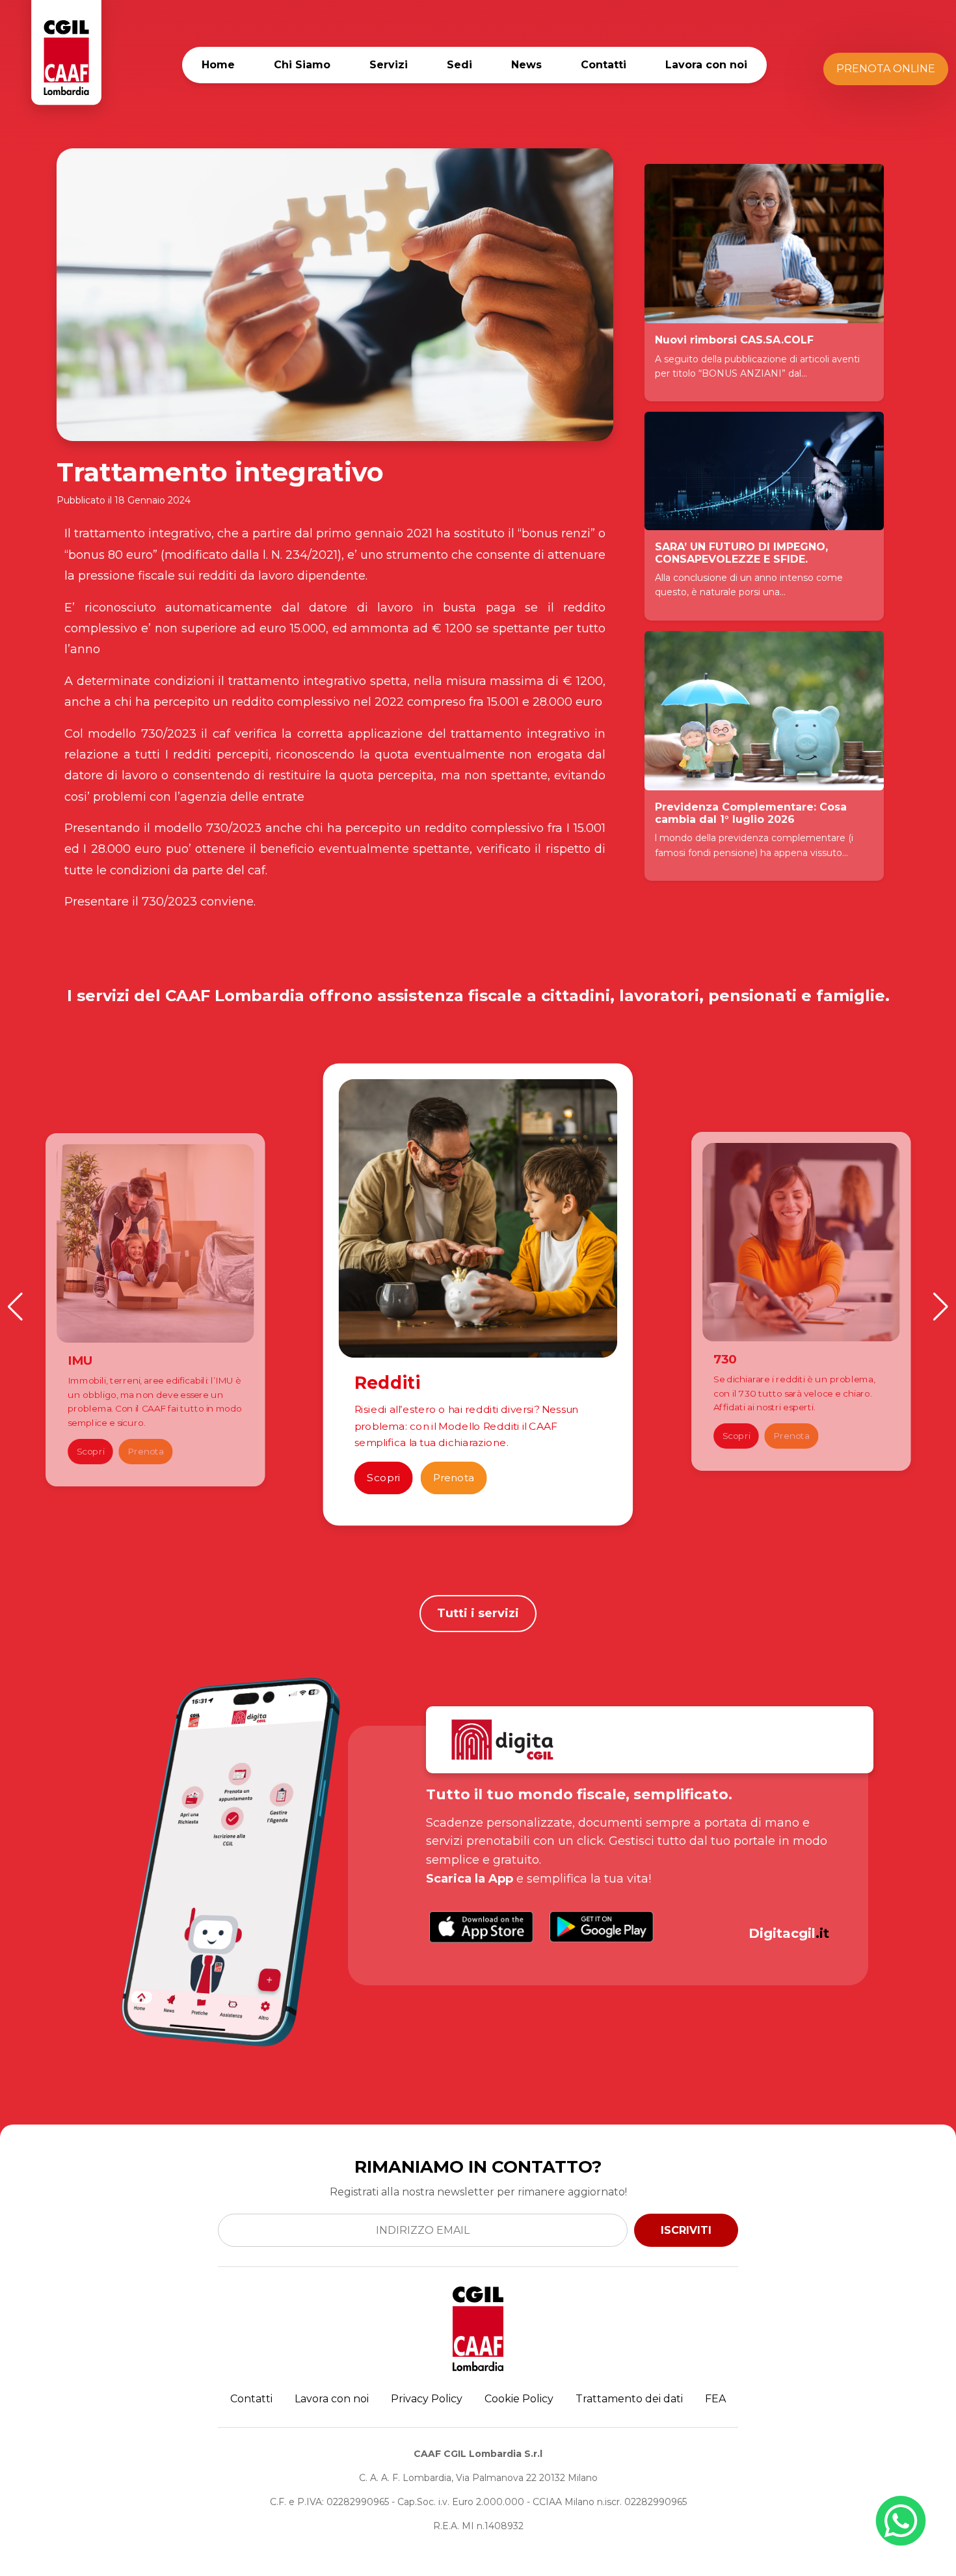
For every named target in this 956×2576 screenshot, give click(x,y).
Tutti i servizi (478, 1613)
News (526, 65)
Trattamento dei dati (629, 2399)
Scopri (90, 1451)
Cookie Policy (519, 2399)
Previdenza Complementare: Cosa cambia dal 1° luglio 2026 (751, 813)
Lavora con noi (706, 65)
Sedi (459, 65)
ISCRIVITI (686, 2230)
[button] (15, 1307)
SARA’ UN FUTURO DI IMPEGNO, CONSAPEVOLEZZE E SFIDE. (741, 553)
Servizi (389, 65)
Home (218, 65)
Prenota (146, 1451)
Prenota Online (886, 69)
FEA (715, 2399)
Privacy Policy (427, 2399)
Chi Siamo (302, 65)
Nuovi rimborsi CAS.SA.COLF (734, 340)
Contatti (604, 65)
